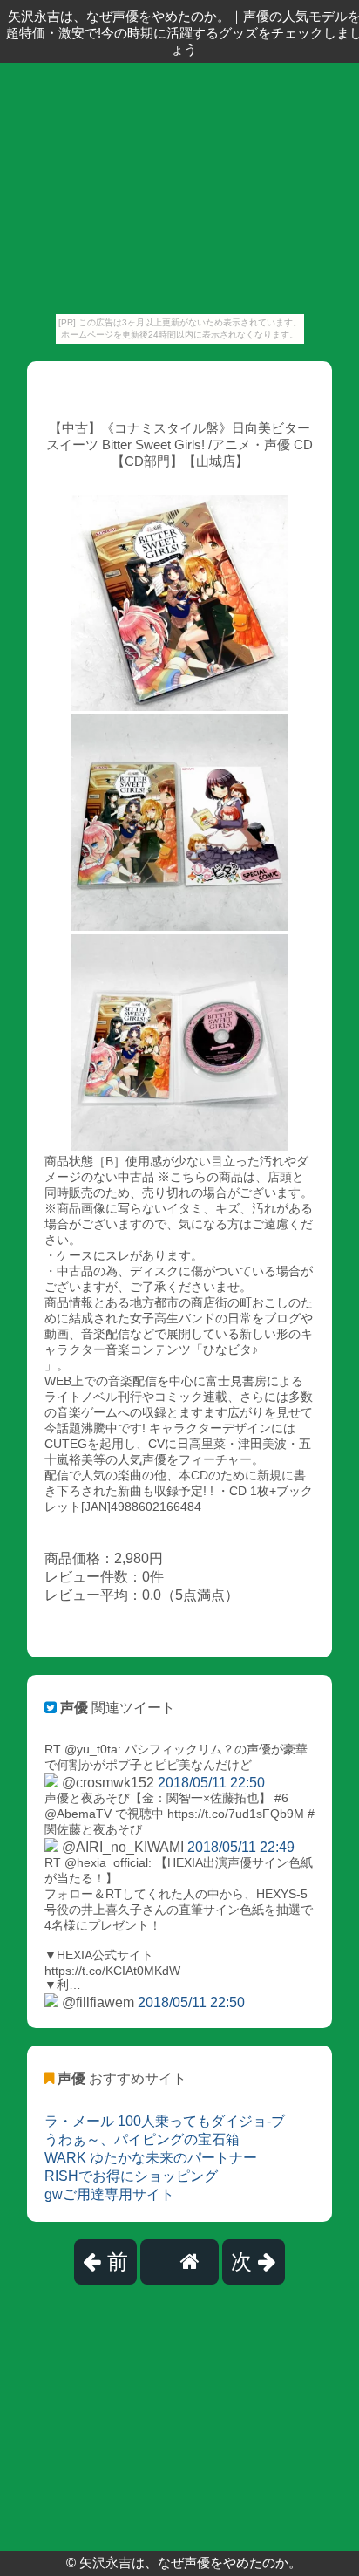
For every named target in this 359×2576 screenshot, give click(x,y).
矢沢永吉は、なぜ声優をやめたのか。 (190, 2562)
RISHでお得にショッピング (131, 2176)
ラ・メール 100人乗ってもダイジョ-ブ (165, 2121)
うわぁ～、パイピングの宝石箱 (142, 2139)
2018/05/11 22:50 (211, 1783)
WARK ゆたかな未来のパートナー (151, 2158)
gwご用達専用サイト (109, 2194)
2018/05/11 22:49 (241, 1847)
